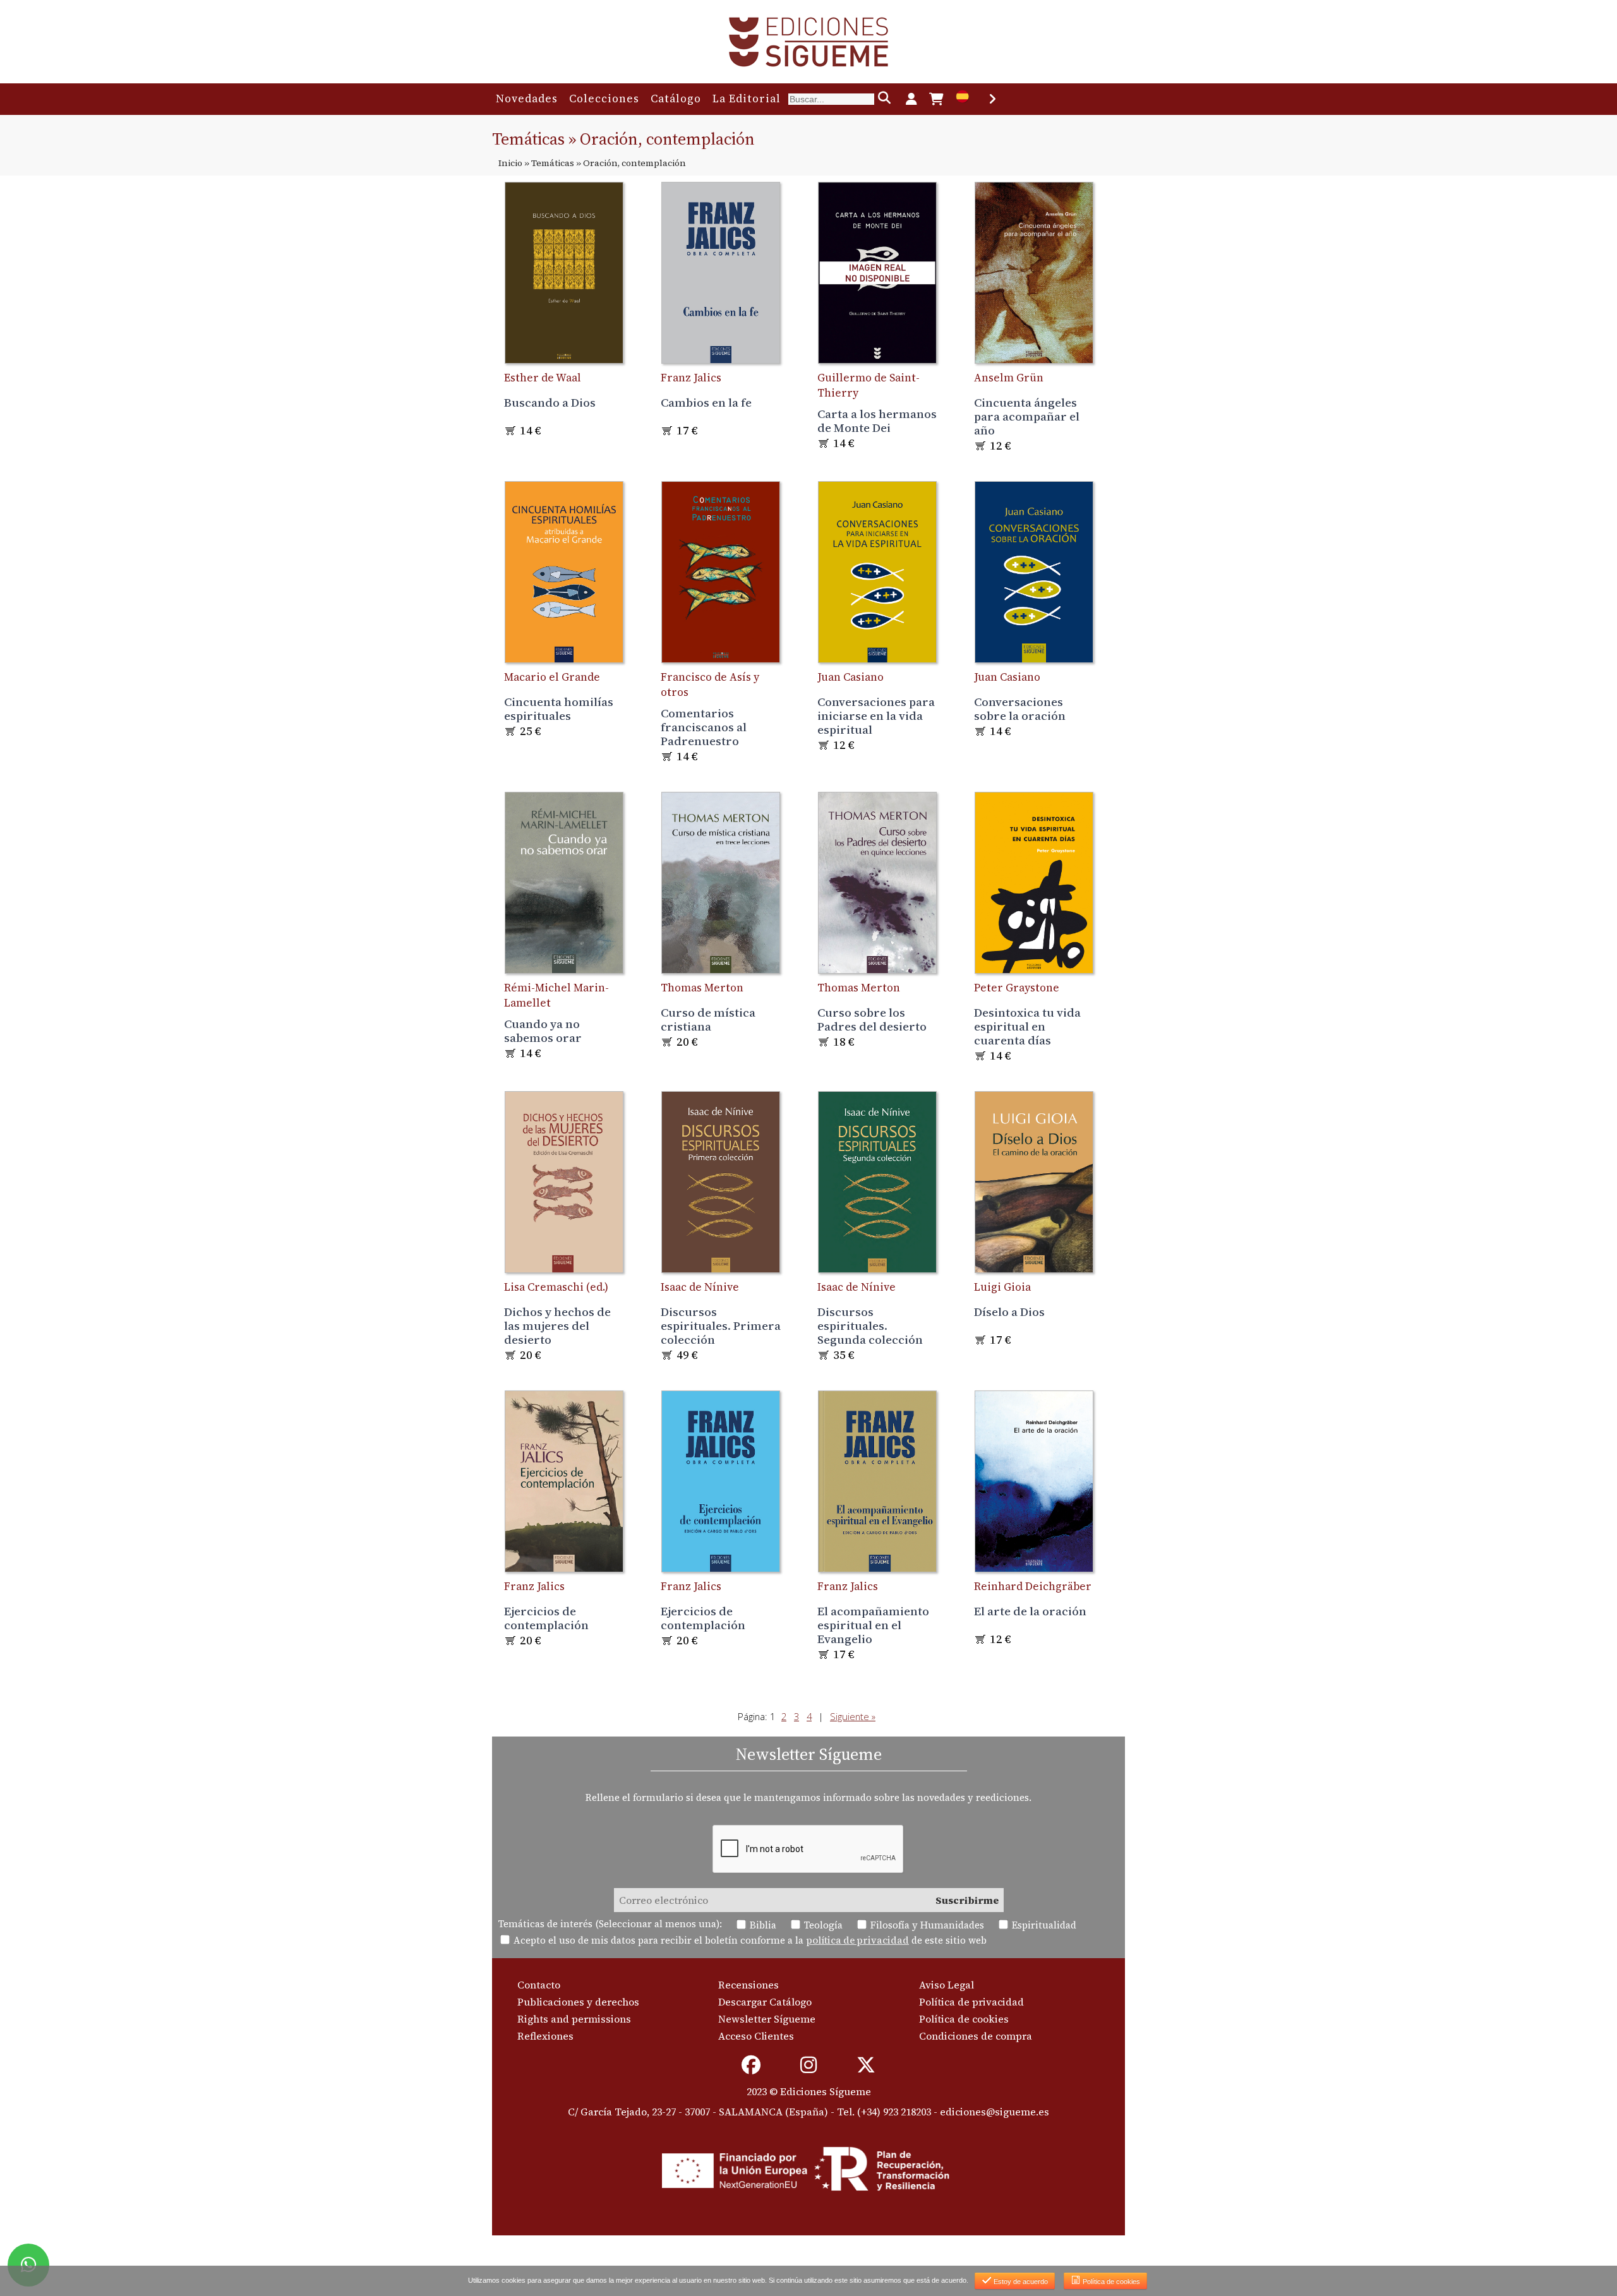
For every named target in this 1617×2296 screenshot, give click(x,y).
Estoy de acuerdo (1020, 2281)
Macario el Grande (552, 677)
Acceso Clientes (756, 2036)
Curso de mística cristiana (708, 1019)
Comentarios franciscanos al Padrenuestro (704, 727)
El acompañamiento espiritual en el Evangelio (873, 1625)
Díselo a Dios (1009, 1312)
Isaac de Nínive (700, 1287)
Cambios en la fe (706, 402)
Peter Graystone (1017, 988)
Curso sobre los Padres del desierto (872, 1019)
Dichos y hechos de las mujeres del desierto (557, 1325)
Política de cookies (964, 2019)
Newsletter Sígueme (767, 2019)
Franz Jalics (691, 378)
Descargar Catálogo (765, 2002)
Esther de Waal (543, 378)
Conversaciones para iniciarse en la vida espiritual (876, 715)
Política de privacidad (971, 2002)
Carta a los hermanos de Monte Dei (877, 421)
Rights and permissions (574, 2019)
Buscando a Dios (550, 402)
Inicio (510, 163)
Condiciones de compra (976, 2036)
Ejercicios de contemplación (546, 1618)
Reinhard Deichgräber (1033, 1586)
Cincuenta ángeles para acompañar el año (1027, 416)
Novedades (527, 99)
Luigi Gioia (1002, 1287)
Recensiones (748, 1985)
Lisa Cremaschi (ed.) (556, 1287)
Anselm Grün (1009, 378)
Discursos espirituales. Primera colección (721, 1325)
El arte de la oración (1030, 1611)
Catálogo (676, 99)
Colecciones (604, 99)
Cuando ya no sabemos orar (543, 1031)
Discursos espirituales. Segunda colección (870, 1325)
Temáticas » (556, 163)
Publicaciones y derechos (578, 2002)
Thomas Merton (702, 988)
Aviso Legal (947, 1985)
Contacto (539, 1985)
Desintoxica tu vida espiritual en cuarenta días (1027, 1026)
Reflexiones (545, 2036)
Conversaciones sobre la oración (1020, 709)
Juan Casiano (851, 677)
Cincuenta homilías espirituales (559, 709)
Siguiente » (853, 1716)
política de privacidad (857, 1940)
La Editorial (747, 99)
